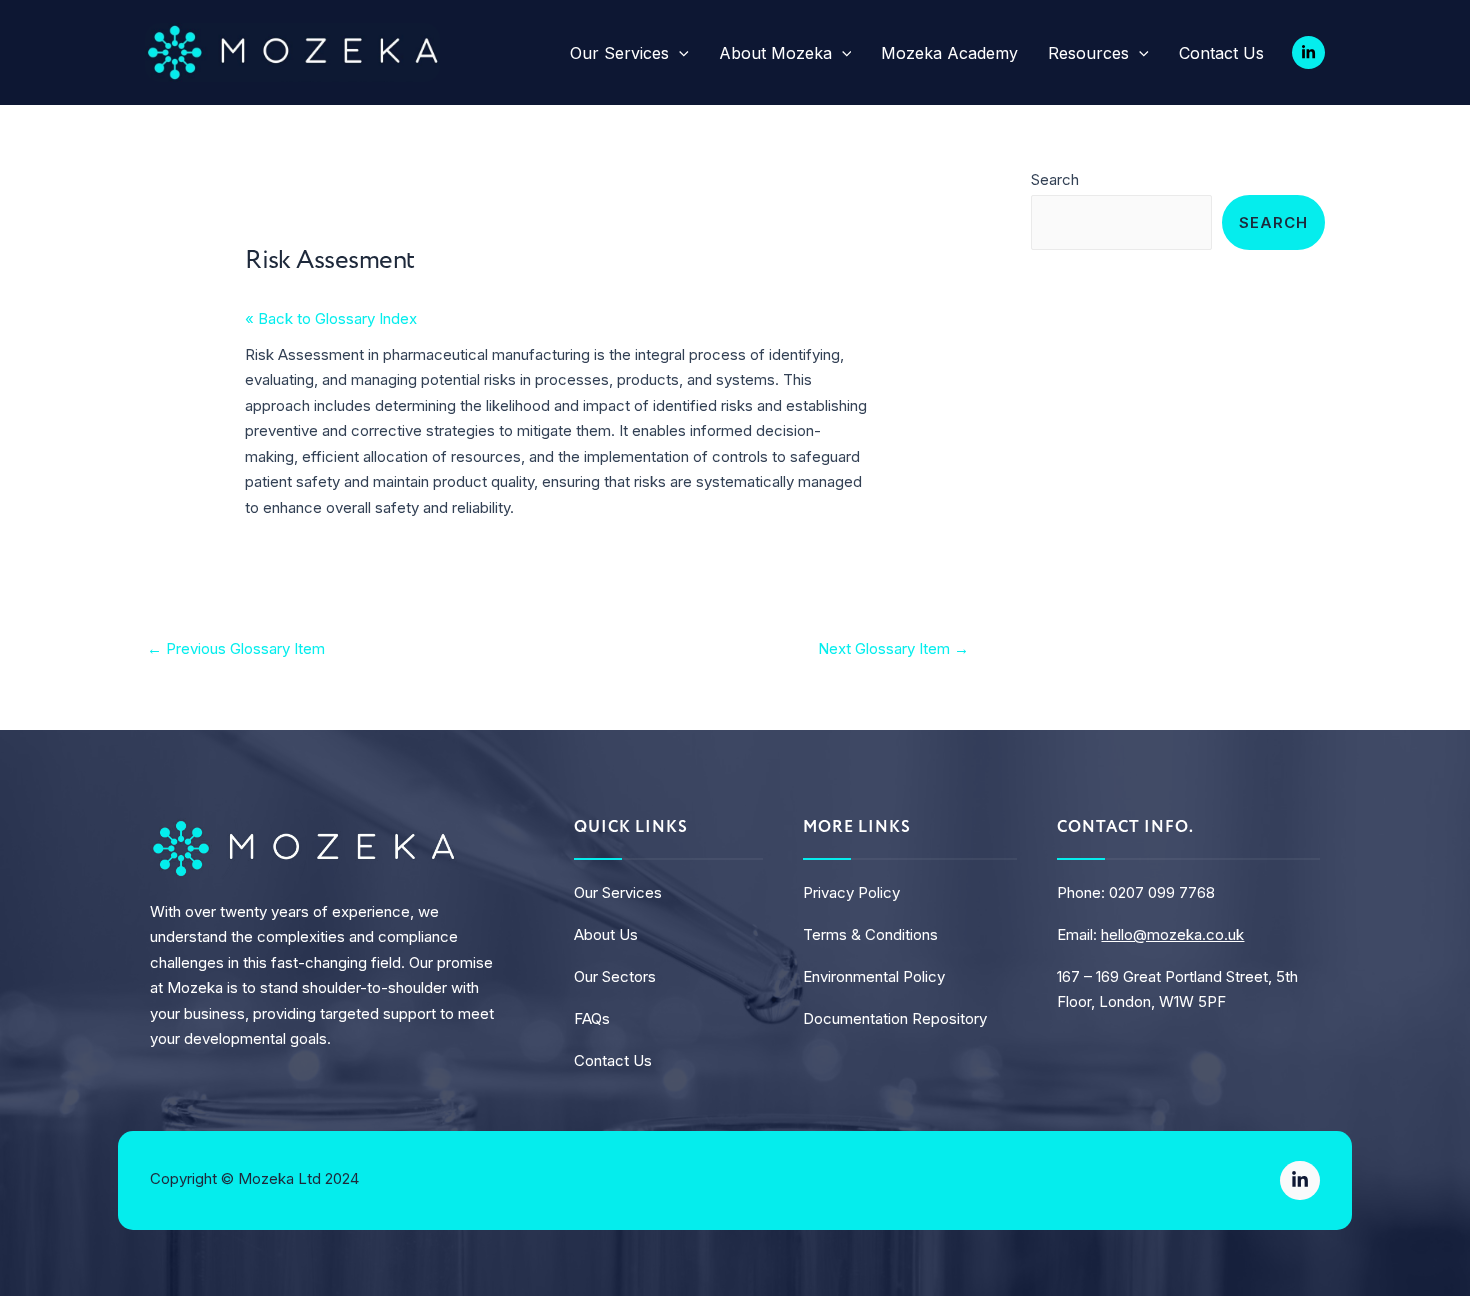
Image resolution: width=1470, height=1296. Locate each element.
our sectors (615, 976)
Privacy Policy (851, 892)
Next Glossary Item (893, 648)
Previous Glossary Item (236, 648)
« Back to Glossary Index (331, 318)
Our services (618, 892)
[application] (679, 53)
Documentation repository (895, 1018)
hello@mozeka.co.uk (1172, 934)
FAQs (592, 1018)
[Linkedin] (1308, 52)
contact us (613, 1060)
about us (606, 934)
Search (1055, 179)
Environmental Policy (874, 976)
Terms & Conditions (870, 934)
